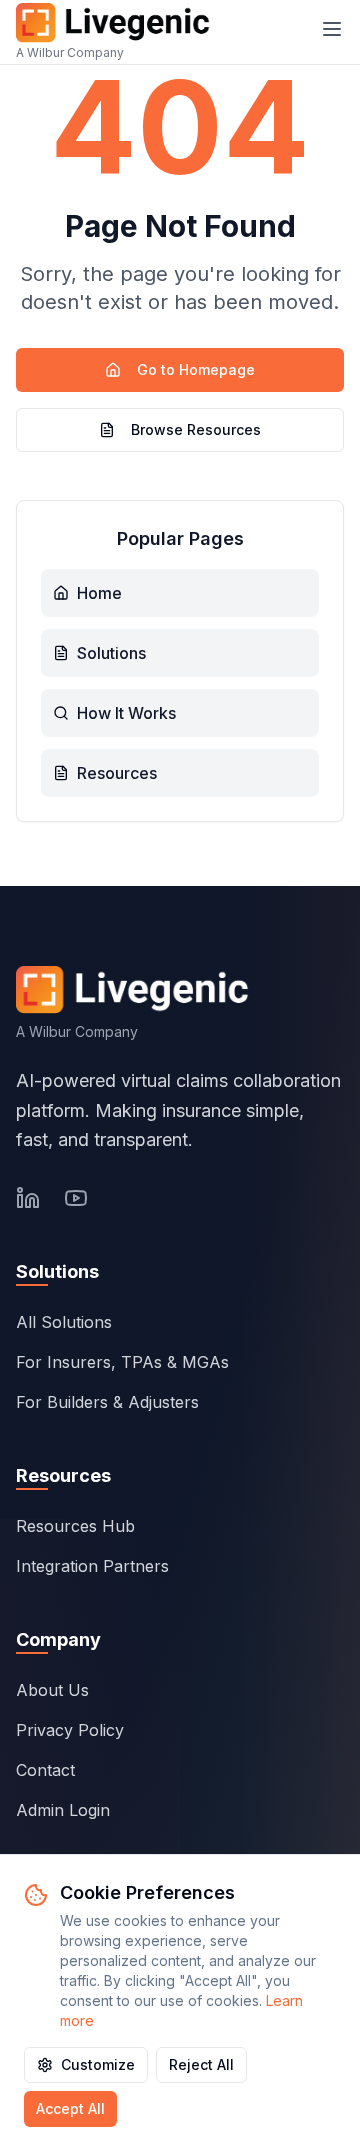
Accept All (70, 2108)
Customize (98, 2064)
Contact (45, 1770)
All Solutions (64, 1322)
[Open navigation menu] (332, 29)
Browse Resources (196, 429)
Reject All (201, 2064)
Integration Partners (92, 1566)
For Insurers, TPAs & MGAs (122, 1362)
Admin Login (63, 1810)
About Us (52, 1690)
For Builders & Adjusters (107, 1402)
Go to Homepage (196, 369)
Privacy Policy (70, 1730)
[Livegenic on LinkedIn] (28, 1198)
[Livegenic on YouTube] (76, 1198)
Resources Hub (75, 1526)
